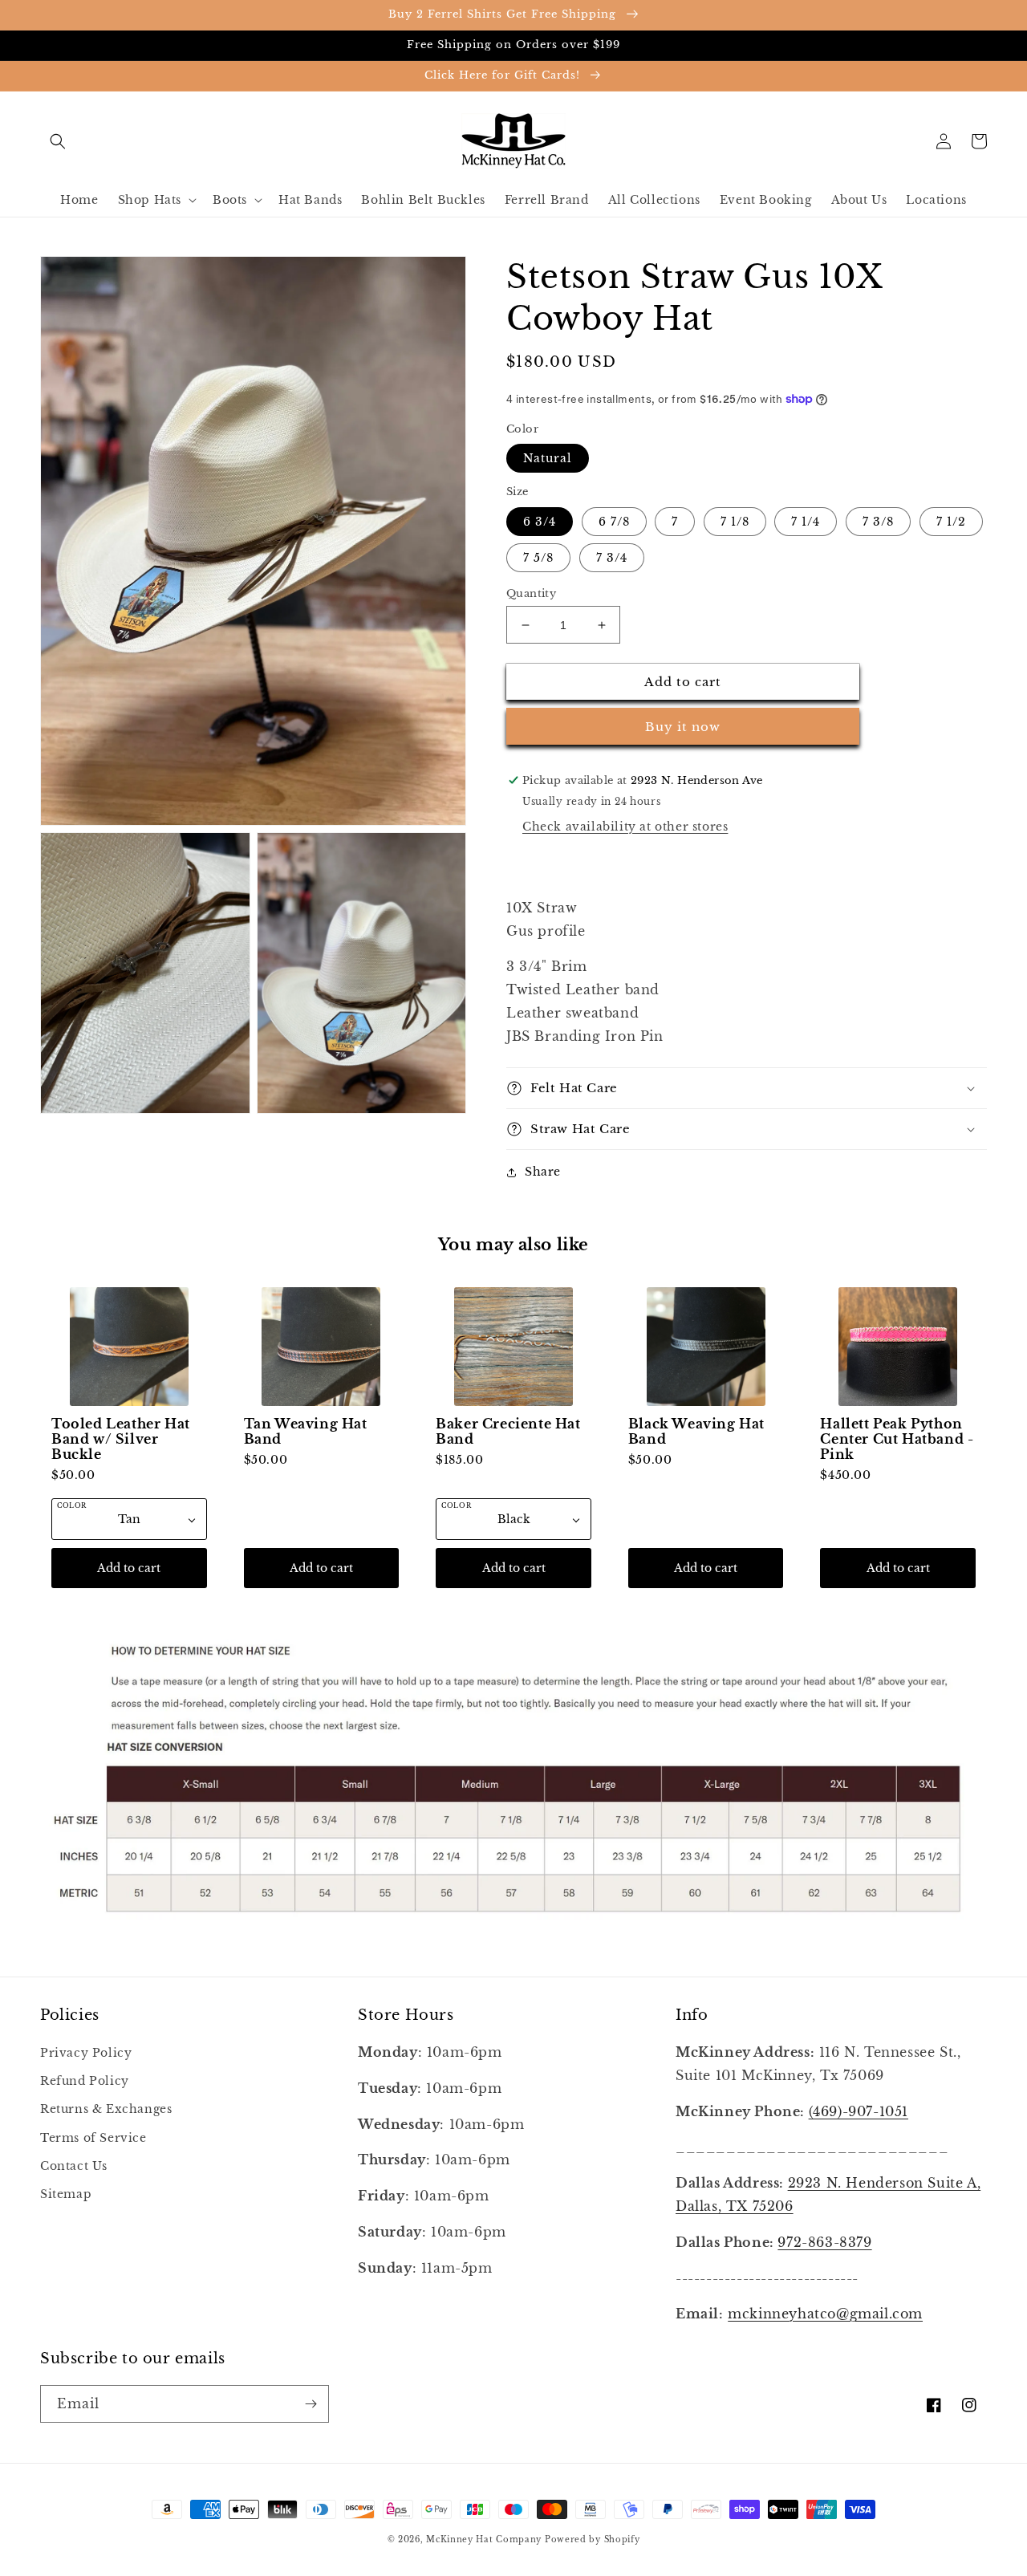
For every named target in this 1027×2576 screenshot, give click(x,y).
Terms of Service (93, 2138)
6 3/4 (540, 522)
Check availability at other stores (625, 827)
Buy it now (683, 727)
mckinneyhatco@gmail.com (825, 2314)
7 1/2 (951, 522)
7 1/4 (806, 522)
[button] (58, 141)
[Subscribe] (311, 2404)
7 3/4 (612, 558)
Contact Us (74, 2166)
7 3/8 (878, 522)
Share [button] (543, 1172)
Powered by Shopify (593, 2539)
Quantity (531, 593)
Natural (548, 458)
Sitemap (66, 2194)
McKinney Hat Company (484, 2539)
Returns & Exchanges (106, 2109)
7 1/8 (735, 522)
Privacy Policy (86, 2053)
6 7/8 (614, 522)
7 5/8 (538, 558)
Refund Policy (85, 2081)
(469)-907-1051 (859, 2111)
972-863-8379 (824, 2242)
